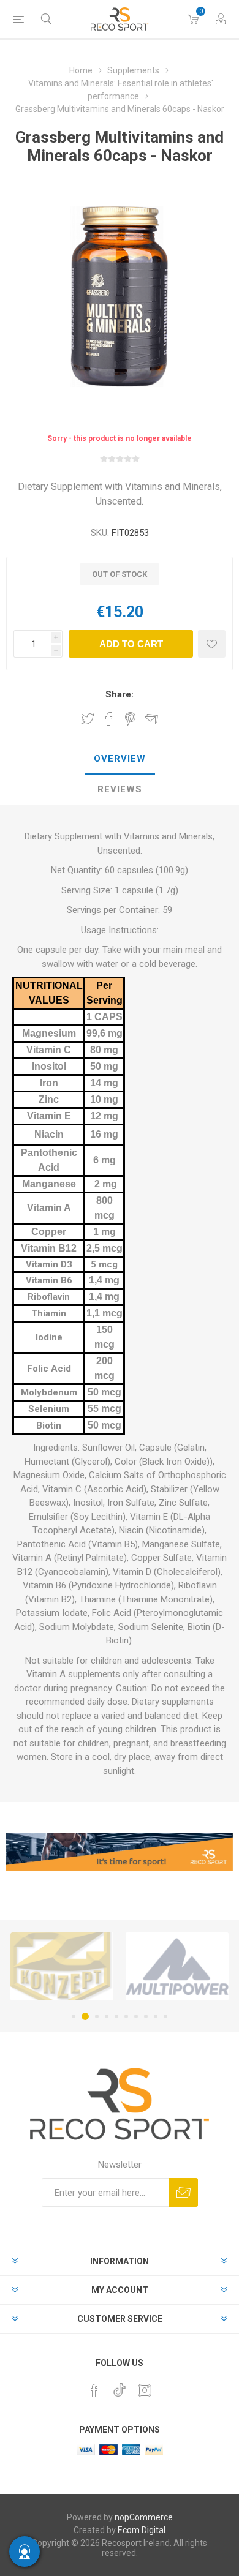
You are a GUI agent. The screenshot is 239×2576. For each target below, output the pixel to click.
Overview (120, 759)
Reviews (120, 789)
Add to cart (131, 644)
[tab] (120, 759)
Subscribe (184, 2192)
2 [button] (83, 2016)
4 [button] (107, 2016)
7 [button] (136, 2016)
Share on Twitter (88, 719)
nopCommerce (144, 2517)
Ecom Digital (142, 2530)
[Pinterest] (94, 2390)
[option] (132, 1966)
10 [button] (165, 2016)
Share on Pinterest (130, 719)
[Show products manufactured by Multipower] (132, 1966)
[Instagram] (145, 2390)
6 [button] (126, 2016)
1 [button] (74, 2016)
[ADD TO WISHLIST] (212, 644)
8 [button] (146, 2016)
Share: (120, 694)
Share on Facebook (109, 719)
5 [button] (116, 2016)
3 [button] (95, 2016)
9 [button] (156, 2016)
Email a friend (151, 719)
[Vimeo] (120, 2387)
